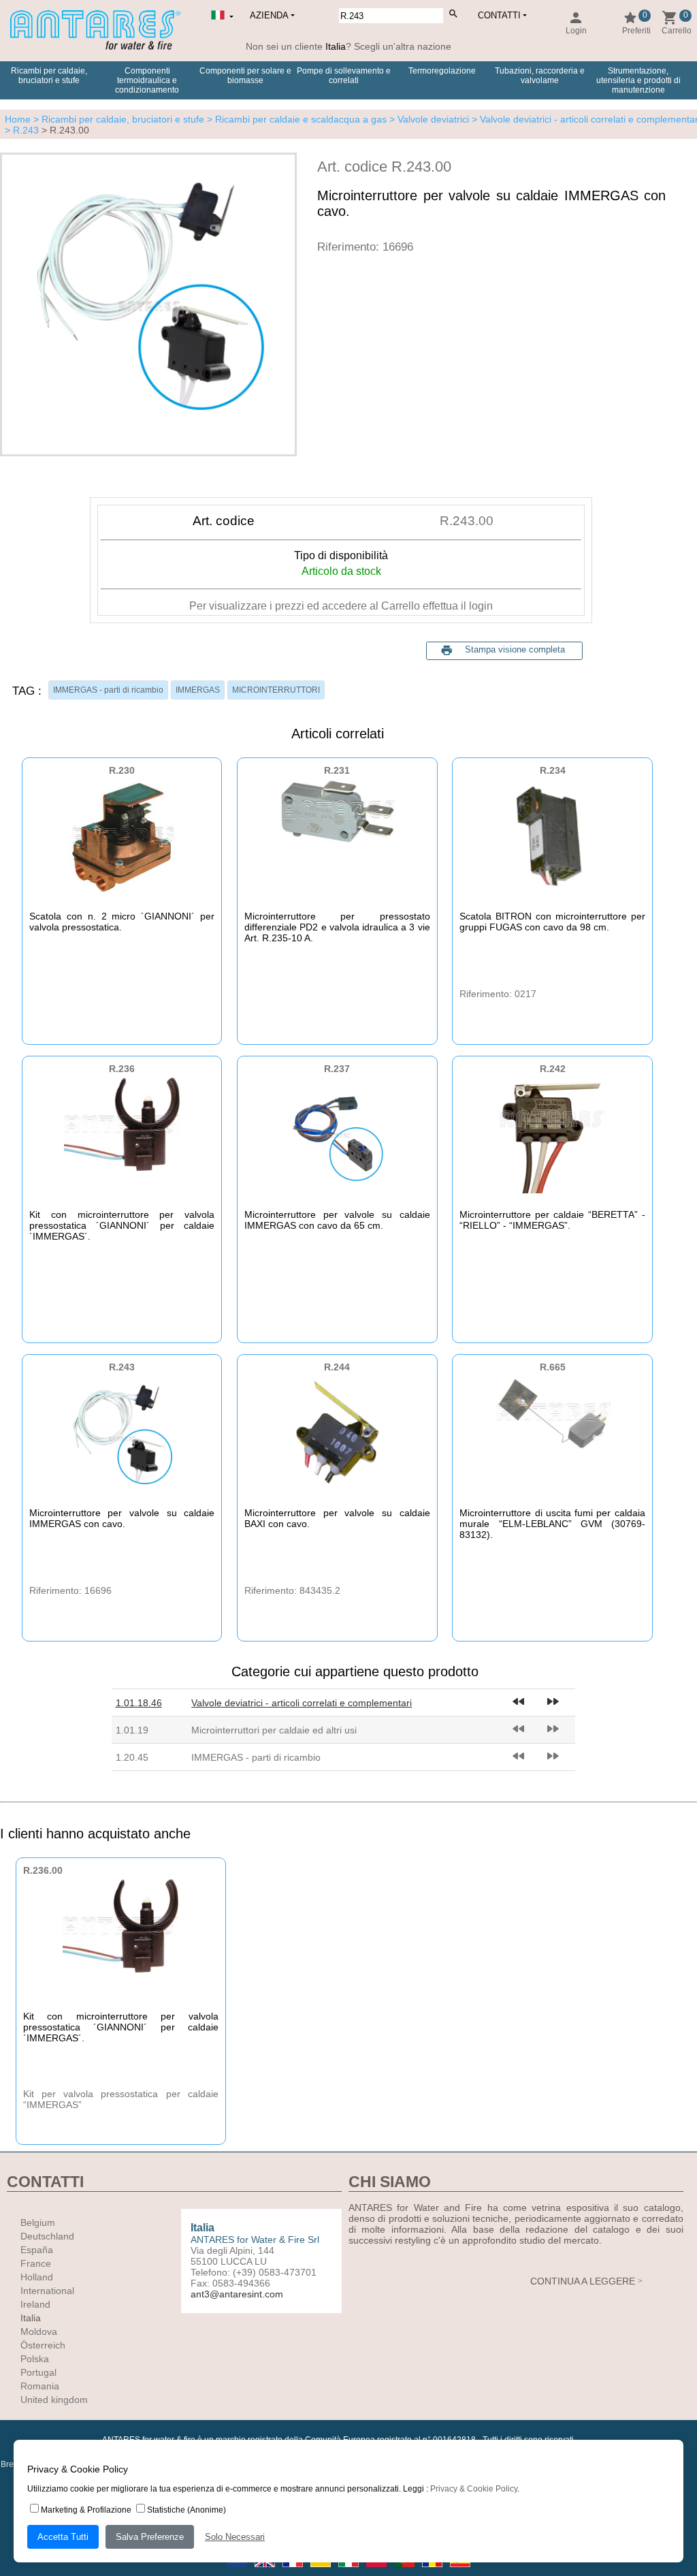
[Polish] (377, 2571)
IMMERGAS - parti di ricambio (108, 690)
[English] (266, 2571)
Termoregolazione (442, 71)
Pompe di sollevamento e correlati (344, 76)
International (47, 2291)
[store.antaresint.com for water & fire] (95, 47)
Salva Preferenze (150, 2537)
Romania (40, 2386)
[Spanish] (460, 2571)
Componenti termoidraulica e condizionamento (147, 80)
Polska (35, 2359)
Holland (37, 2277)
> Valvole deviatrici (428, 119)
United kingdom (54, 2400)
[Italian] (350, 2571)
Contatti (499, 15)
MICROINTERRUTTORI (276, 690)
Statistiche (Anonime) (187, 2510)
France (36, 2263)
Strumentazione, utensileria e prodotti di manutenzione (638, 80)
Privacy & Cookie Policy (474, 2489)
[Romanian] (433, 2571)
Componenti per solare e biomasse (245, 76)
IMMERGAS (198, 690)
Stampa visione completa (515, 649)
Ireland (35, 2304)
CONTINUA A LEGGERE (583, 2281)
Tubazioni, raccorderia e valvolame (540, 76)
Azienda (269, 15)
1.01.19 (132, 1730)
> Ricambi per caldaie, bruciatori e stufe (117, 119)
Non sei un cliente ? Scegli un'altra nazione (348, 46)
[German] (322, 2571)
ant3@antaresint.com (237, 2294)
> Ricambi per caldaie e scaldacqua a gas (295, 119)
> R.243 (22, 130)
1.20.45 (132, 1757)
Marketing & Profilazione (86, 2510)
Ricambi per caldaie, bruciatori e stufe (49, 76)
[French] (294, 2571)
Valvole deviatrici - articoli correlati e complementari (302, 1703)
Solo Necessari (235, 2537)
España (37, 2250)
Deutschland (47, 2236)
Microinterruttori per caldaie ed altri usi (274, 1730)
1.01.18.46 (139, 1703)
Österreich (43, 2345)
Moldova (39, 2331)
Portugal (38, 2372)
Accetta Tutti (63, 2537)
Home (18, 119)
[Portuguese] (405, 2571)
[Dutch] (238, 2571)
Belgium (38, 2222)
